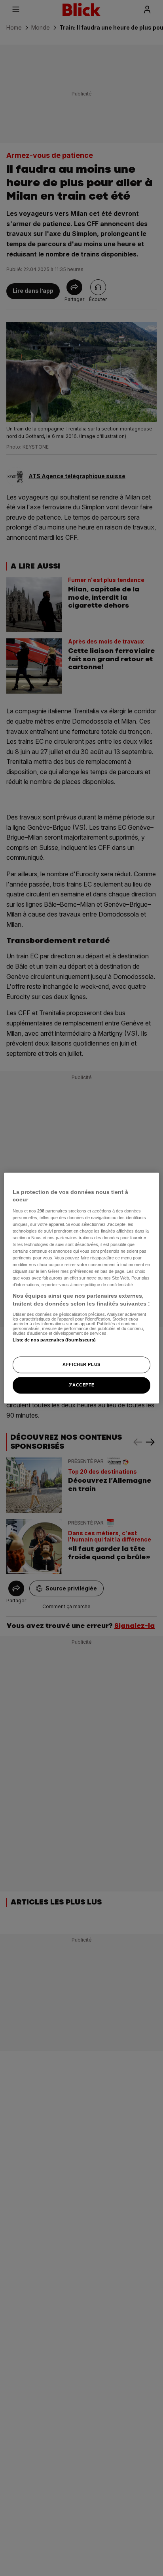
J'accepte (81, 1385)
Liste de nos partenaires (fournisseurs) (54, 1340)
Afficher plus (81, 1364)
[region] (81, 1288)
